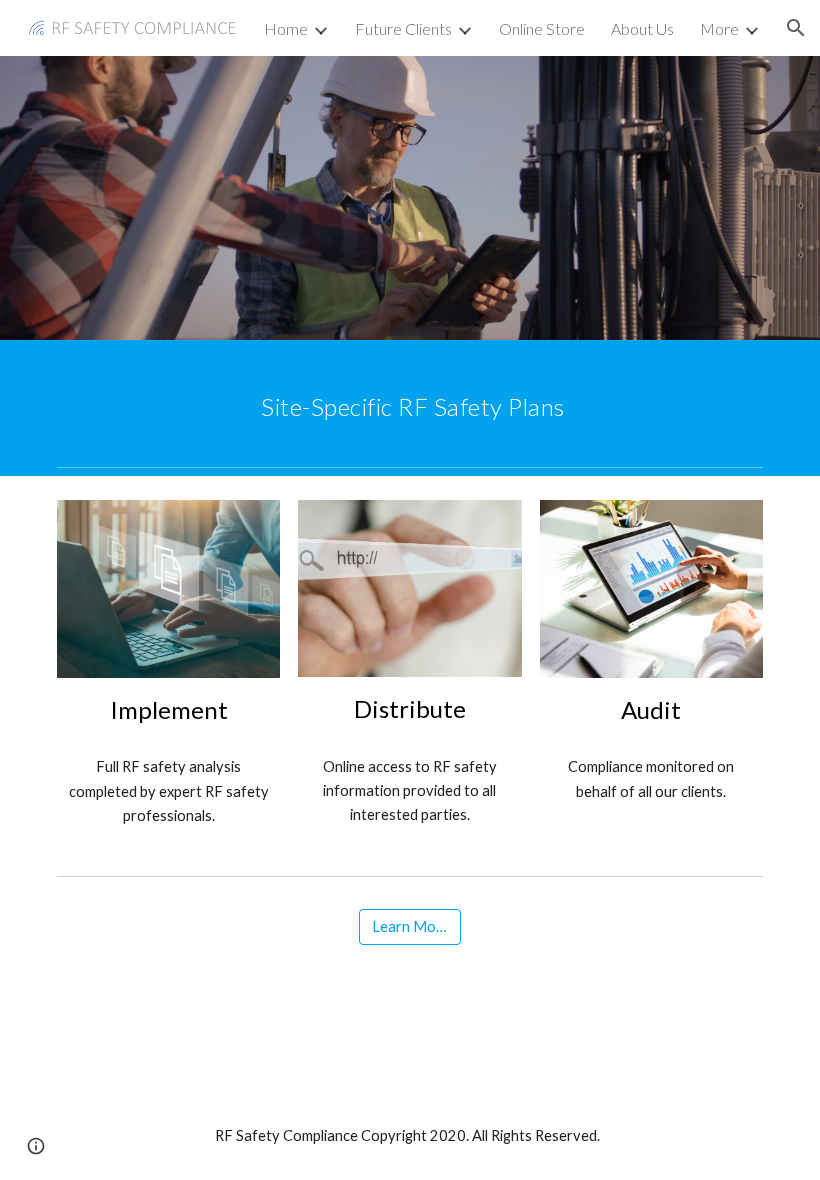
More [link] (719, 28)
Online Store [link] (542, 28)
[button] (796, 28)
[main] (410, 399)
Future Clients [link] (403, 28)
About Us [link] (642, 28)
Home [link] (286, 28)
